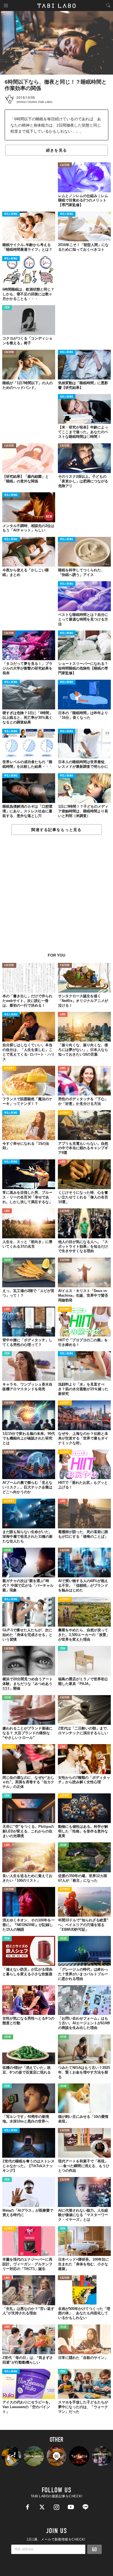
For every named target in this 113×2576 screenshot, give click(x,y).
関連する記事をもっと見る (56, 830)
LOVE (63, 1015)
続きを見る (56, 150)
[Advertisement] (56, 897)
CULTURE (65, 165)
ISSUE (8, 1260)
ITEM (7, 308)
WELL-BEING (11, 214)
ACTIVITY (9, 1068)
